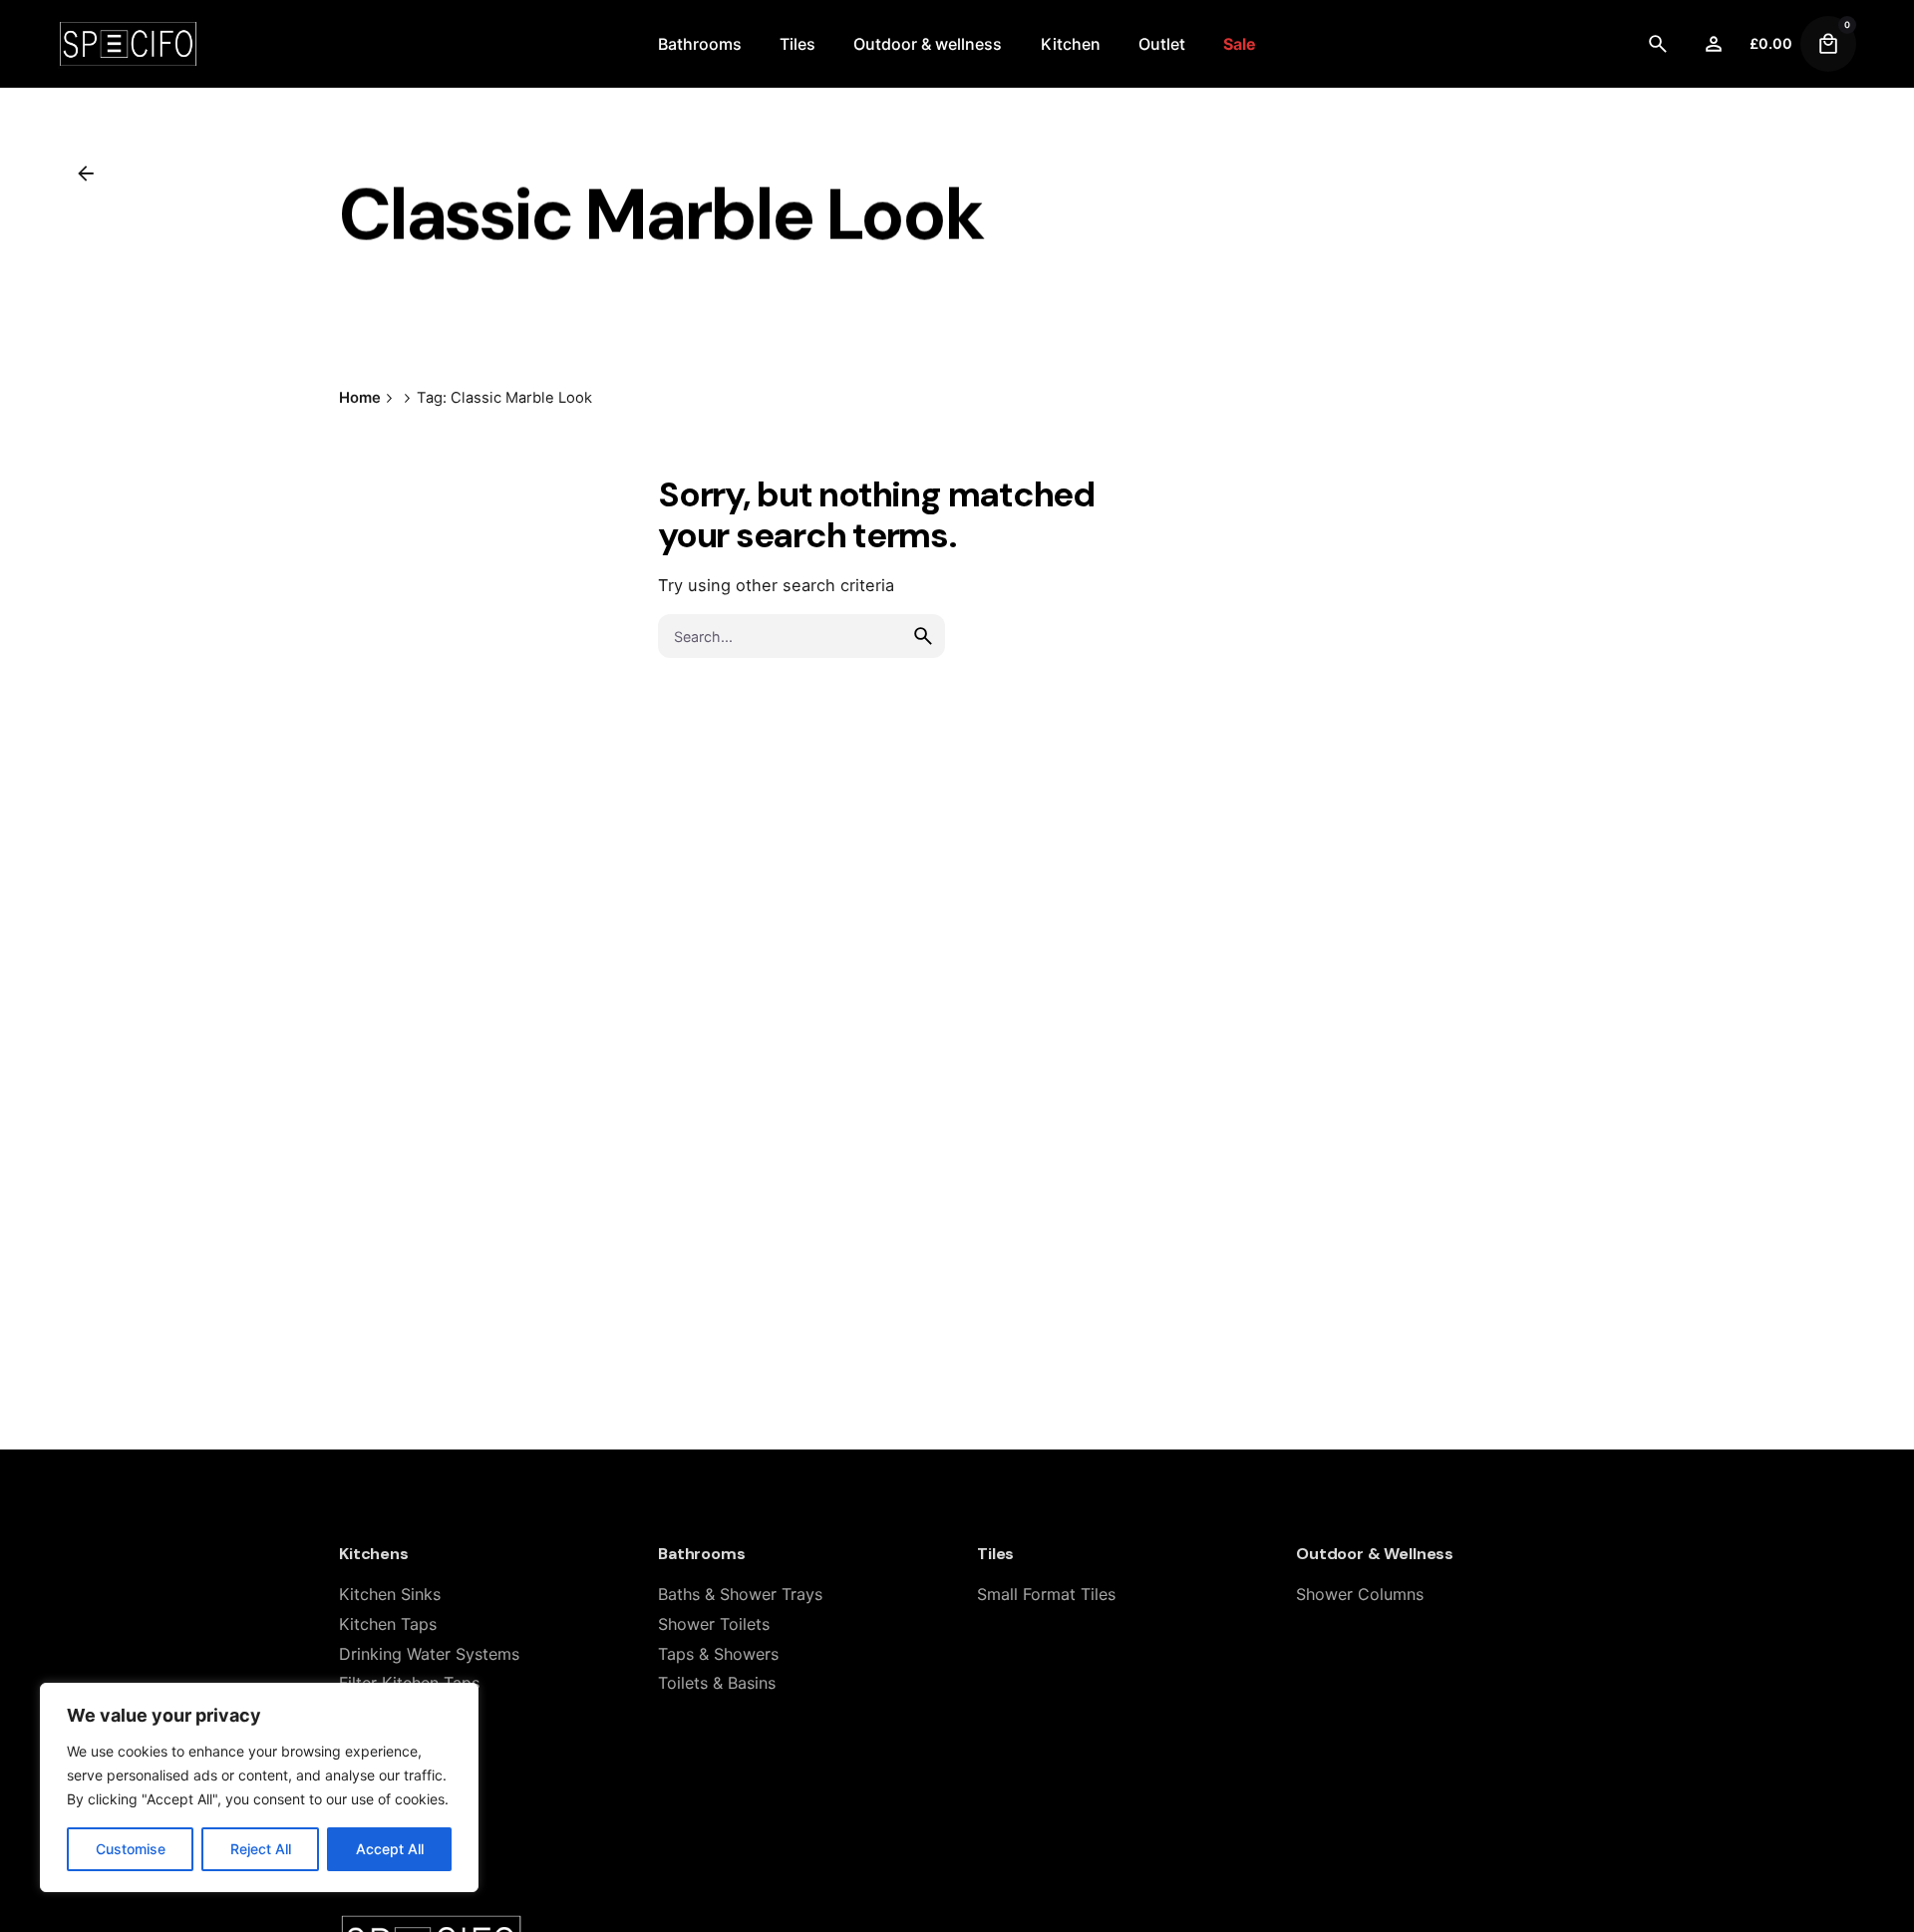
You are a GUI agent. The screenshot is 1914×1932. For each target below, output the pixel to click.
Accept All (390, 1849)
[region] (259, 1787)
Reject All (261, 1849)
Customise (131, 1849)
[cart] (1828, 44)
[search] (923, 636)
